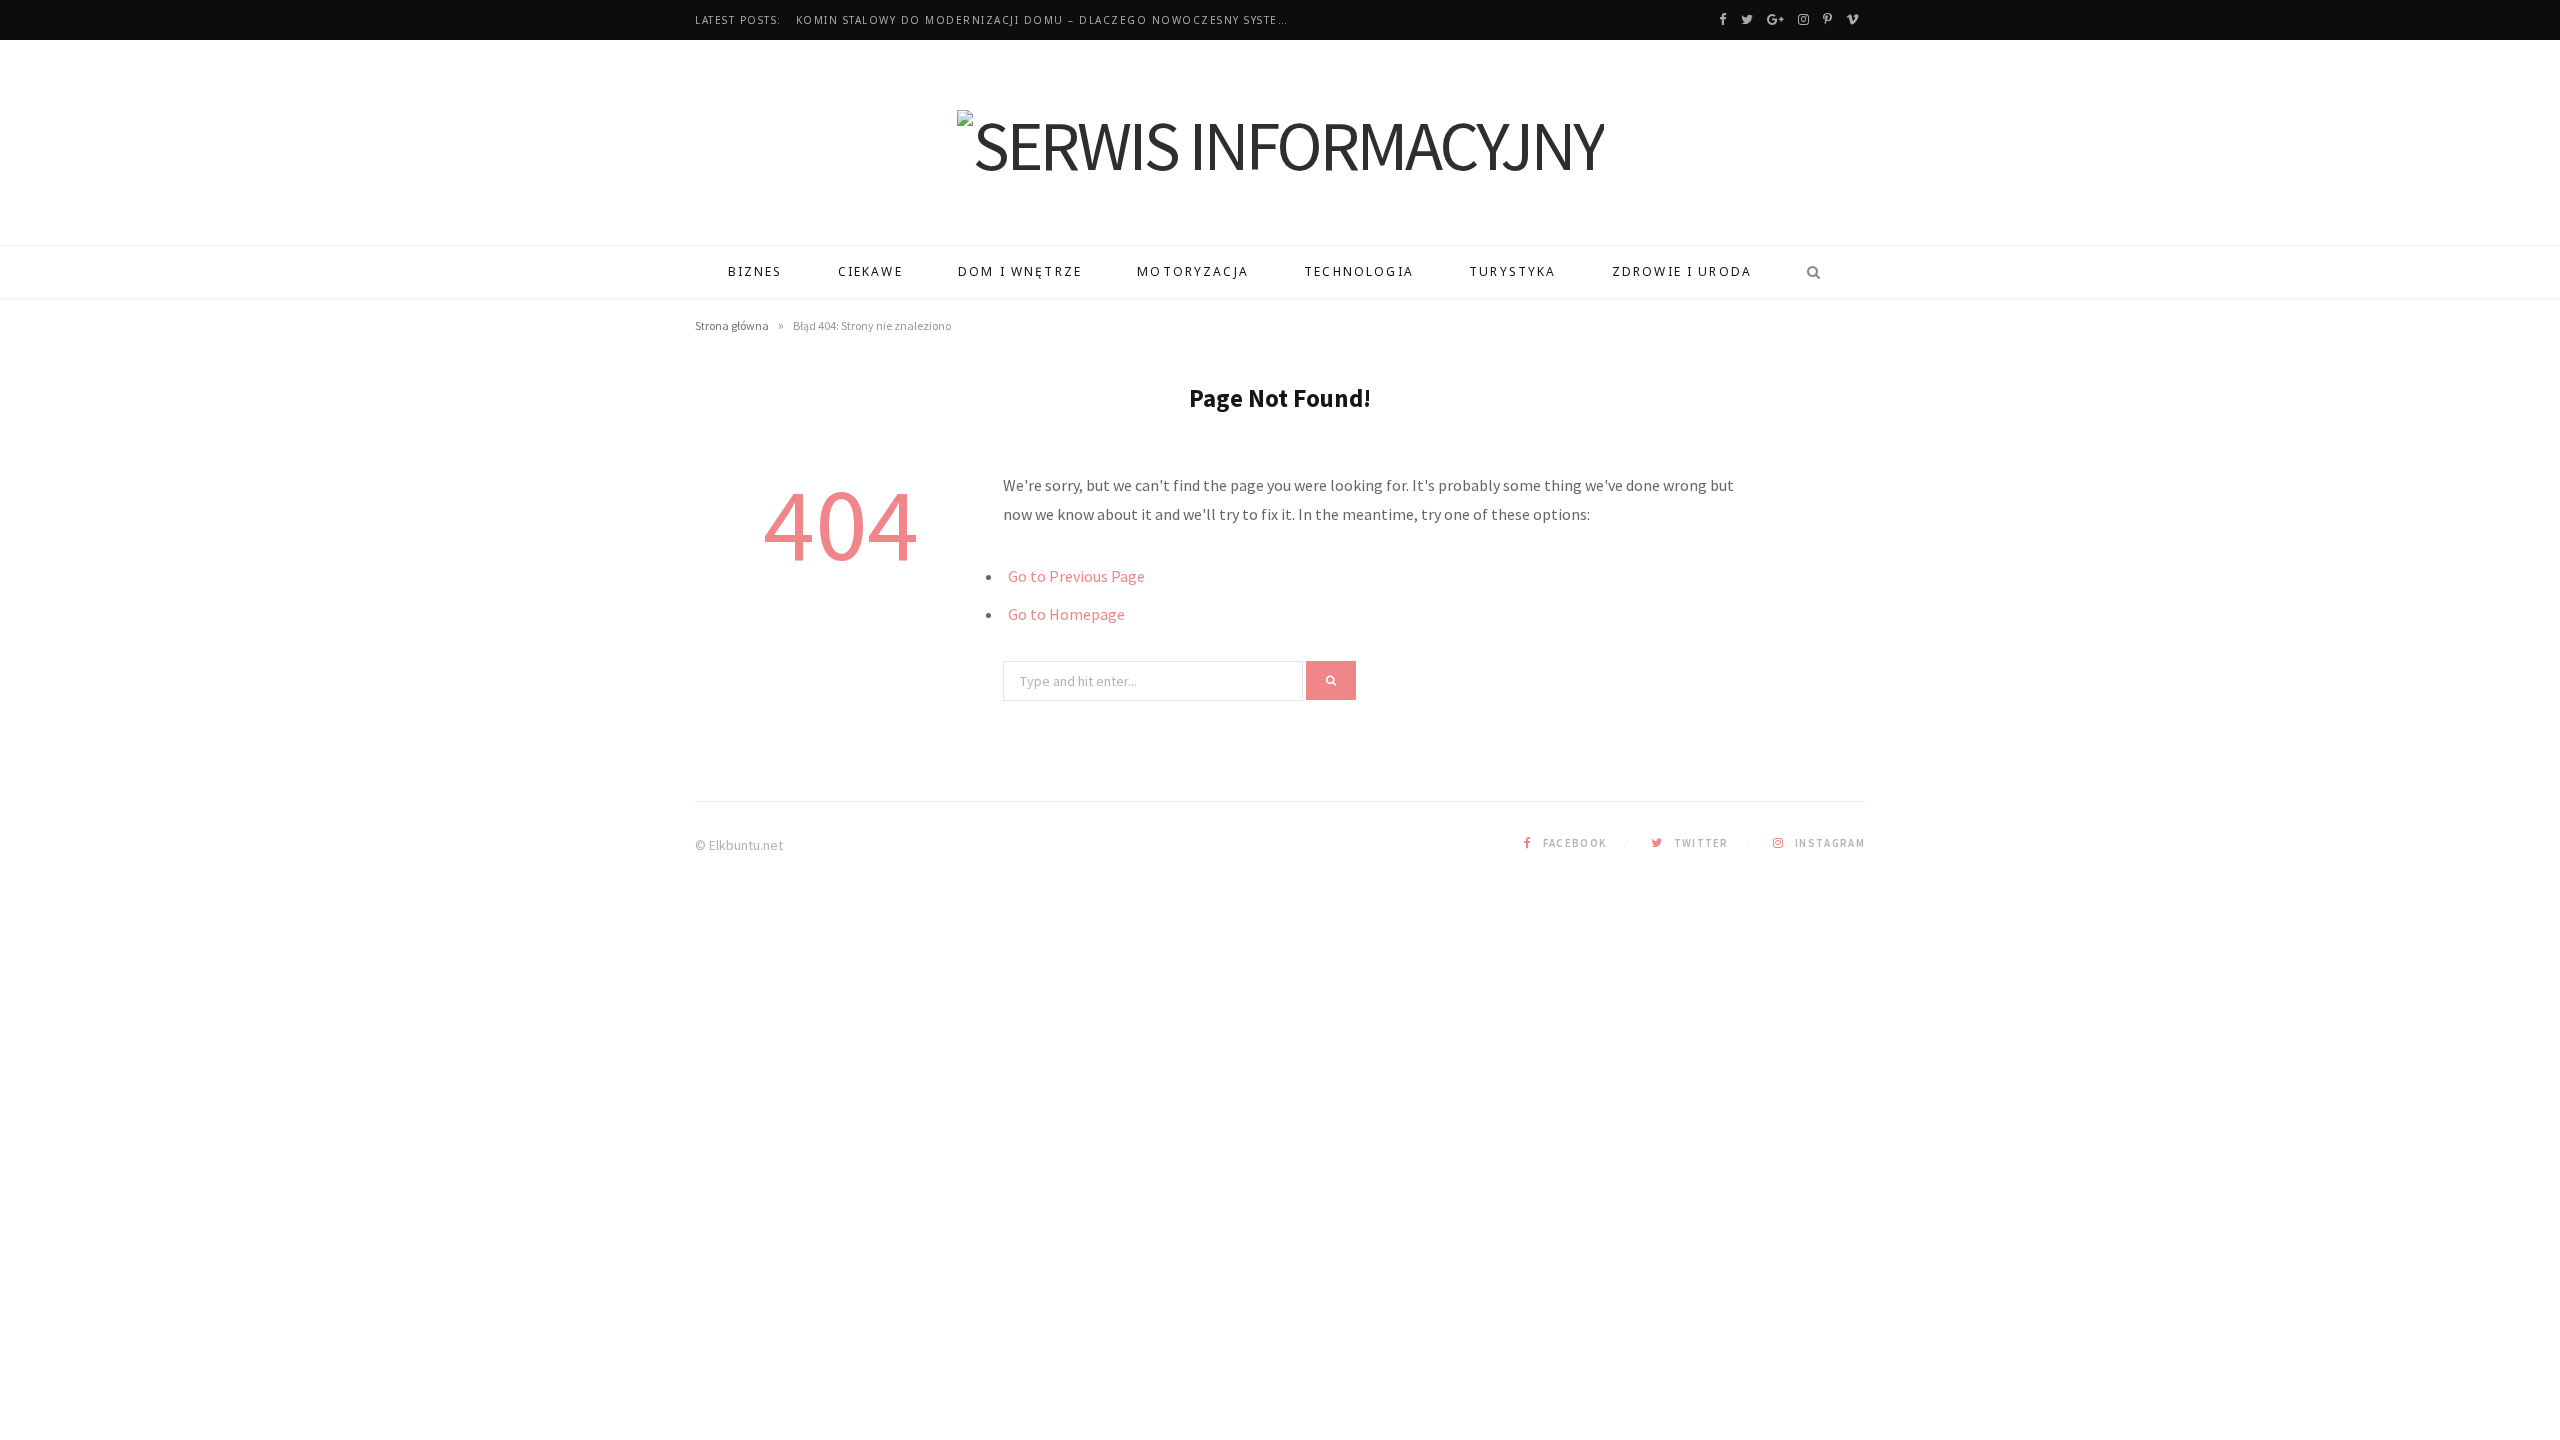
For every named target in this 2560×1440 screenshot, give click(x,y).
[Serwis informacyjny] (1280, 145)
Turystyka (1512, 271)
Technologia (1359, 271)
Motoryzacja (1193, 271)
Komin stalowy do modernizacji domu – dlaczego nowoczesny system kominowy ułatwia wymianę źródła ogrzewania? (1051, 20)
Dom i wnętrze (1020, 271)
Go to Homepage (1066, 614)
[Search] (1807, 272)
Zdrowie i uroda (1682, 271)
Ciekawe (870, 271)
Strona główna (732, 325)
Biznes (755, 271)
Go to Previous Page (1076, 576)
